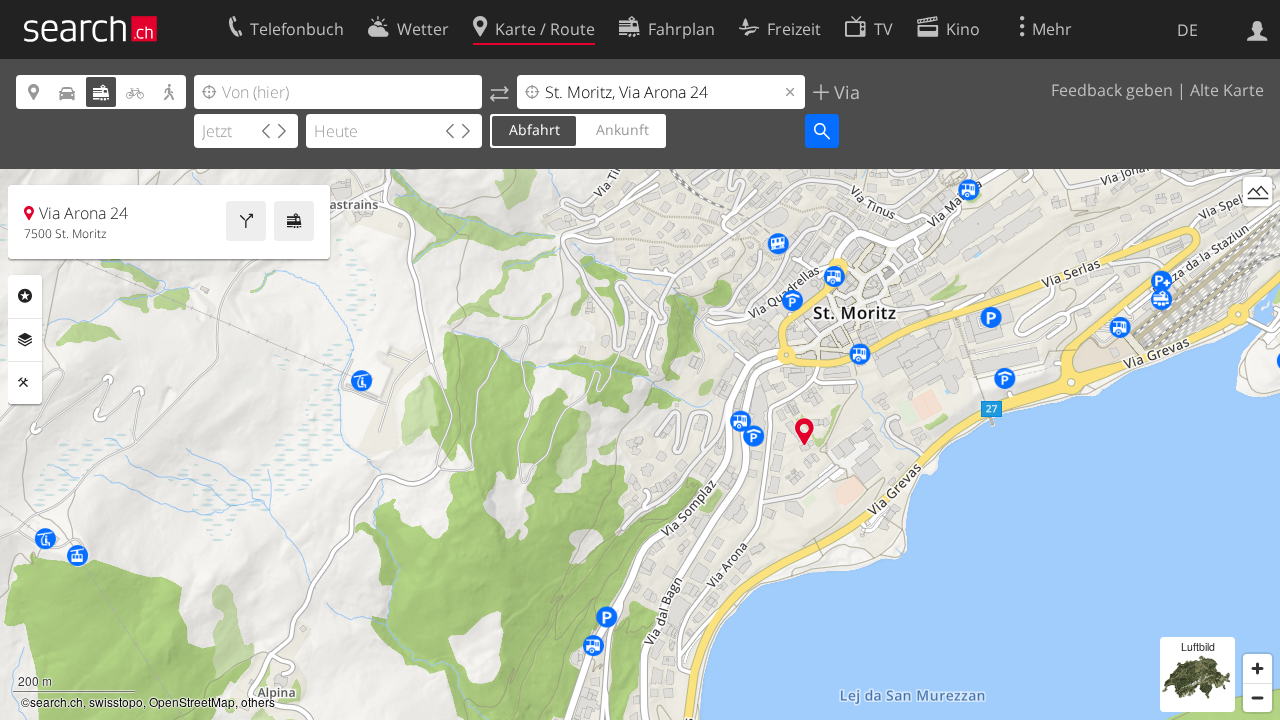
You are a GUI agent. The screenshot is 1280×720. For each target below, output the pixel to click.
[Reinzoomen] (1257, 668)
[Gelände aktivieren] (1257, 191)
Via (844, 92)
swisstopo (116, 701)
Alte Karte (1227, 90)
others (258, 701)
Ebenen (25, 340)
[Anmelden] (1257, 29)
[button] (804, 431)
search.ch (56, 701)
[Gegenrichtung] (499, 92)
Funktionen (25, 383)
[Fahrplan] (294, 221)
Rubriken (25, 296)
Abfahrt (534, 129)
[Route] (246, 221)
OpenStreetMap (192, 701)
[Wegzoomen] (1257, 697)
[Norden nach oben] (1257, 228)
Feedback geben (1112, 90)
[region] (640, 444)
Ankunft (622, 129)
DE (1187, 30)
